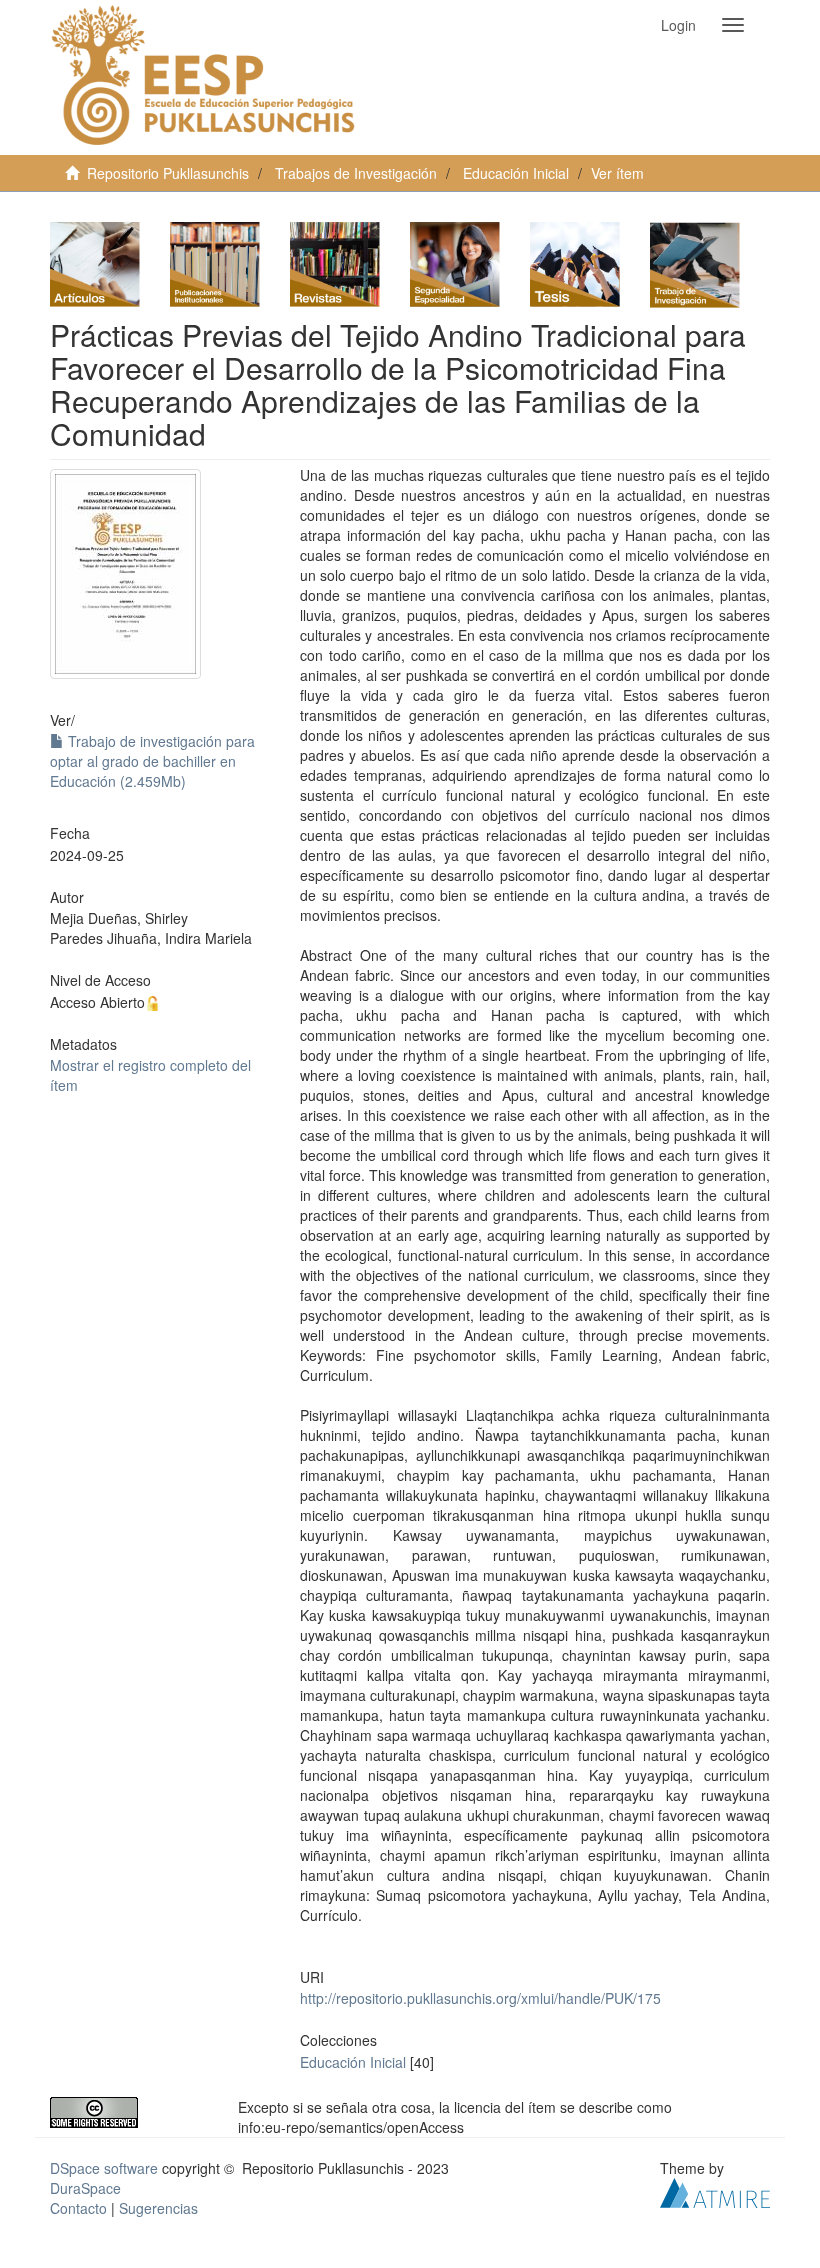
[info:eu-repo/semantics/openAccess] (129, 2112)
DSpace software (104, 2168)
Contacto (78, 2208)
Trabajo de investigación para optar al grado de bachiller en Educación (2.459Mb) (152, 761)
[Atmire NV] (715, 2191)
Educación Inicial (516, 173)
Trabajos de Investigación (356, 173)
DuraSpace (85, 2188)
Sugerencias (158, 2208)
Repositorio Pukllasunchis (168, 173)
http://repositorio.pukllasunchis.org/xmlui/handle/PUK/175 (480, 1998)
